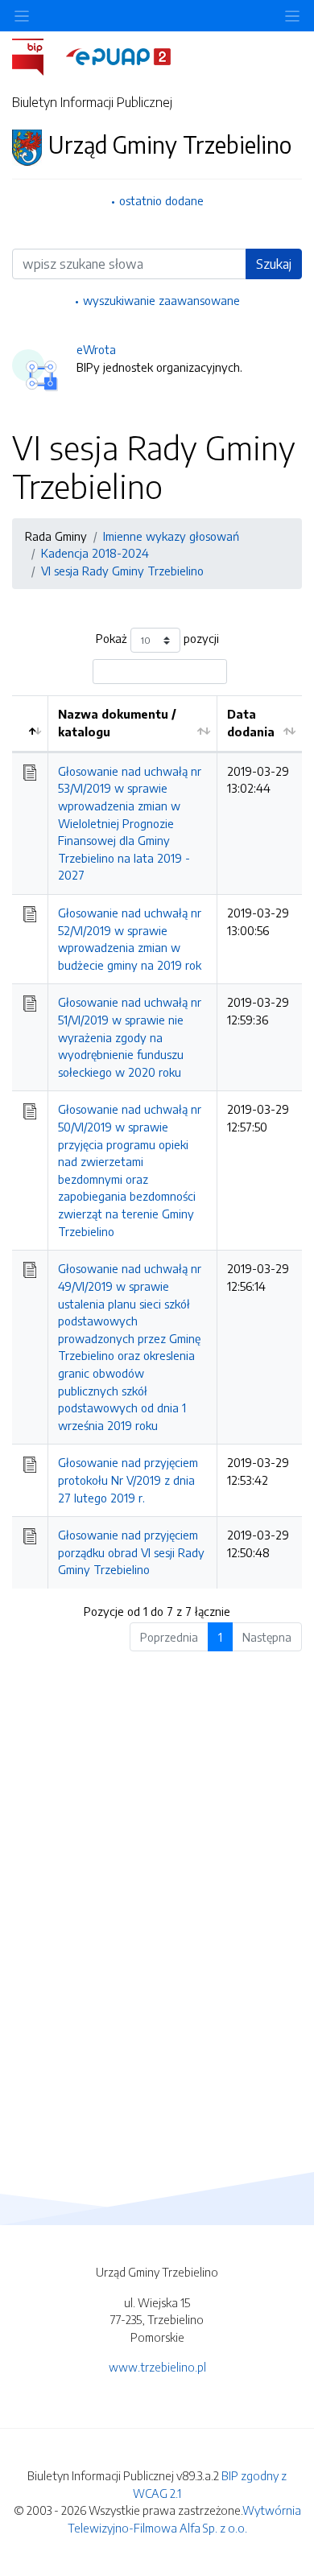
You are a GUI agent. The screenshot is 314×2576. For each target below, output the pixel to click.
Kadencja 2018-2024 (95, 553)
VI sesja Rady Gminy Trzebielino (122, 571)
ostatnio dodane (161, 200)
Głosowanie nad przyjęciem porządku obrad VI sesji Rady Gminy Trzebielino (131, 1552)
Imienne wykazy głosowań (171, 536)
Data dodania (251, 723)
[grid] (157, 1142)
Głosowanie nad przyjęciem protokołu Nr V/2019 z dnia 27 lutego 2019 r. (128, 1480)
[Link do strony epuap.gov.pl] (118, 56)
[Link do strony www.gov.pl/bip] (37, 56)
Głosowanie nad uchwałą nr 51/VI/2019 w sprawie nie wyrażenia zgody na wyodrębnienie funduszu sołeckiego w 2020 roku (130, 1037)
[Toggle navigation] (292, 16)
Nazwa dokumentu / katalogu (117, 723)
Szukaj (274, 264)
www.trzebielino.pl (157, 2367)
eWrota (96, 349)
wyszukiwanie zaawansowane (161, 300)
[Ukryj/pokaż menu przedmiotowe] (22, 16)
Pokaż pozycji (157, 639)
